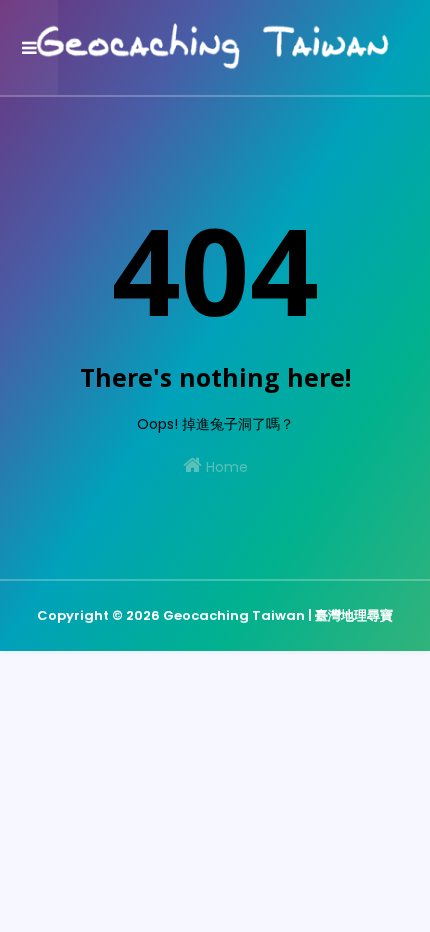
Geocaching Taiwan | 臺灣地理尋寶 (278, 615)
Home (225, 467)
